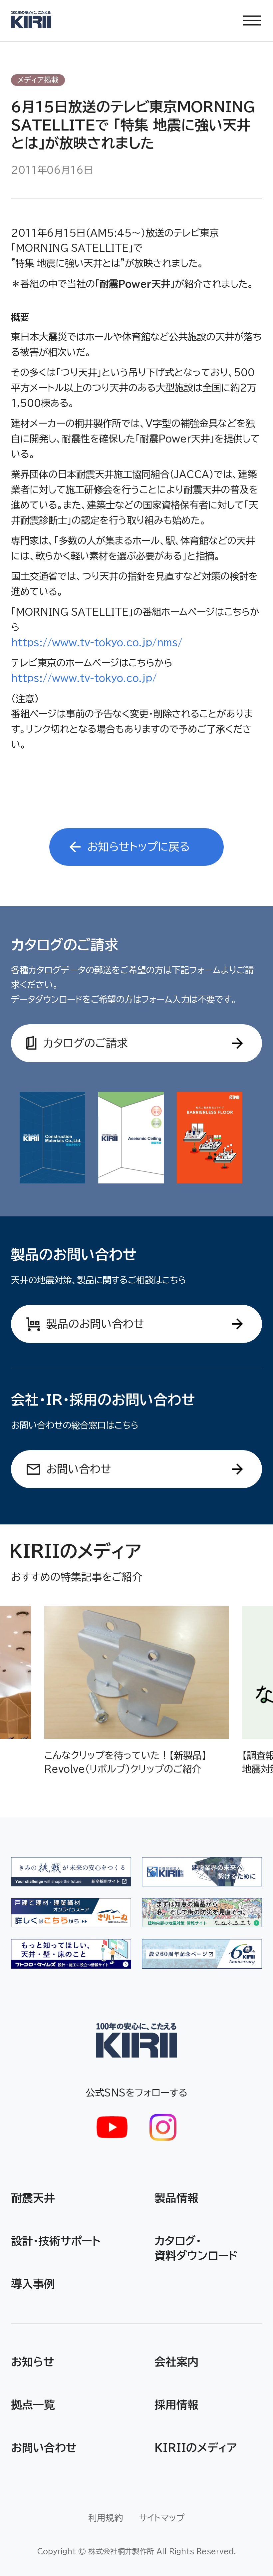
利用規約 (106, 2518)
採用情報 (176, 2405)
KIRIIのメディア (196, 2448)
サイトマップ (162, 2518)
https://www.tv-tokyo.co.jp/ (84, 678)
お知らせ (32, 2362)
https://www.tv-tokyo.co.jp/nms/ (97, 642)
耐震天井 (33, 2198)
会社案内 (176, 2362)
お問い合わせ (44, 2448)
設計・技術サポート (56, 2241)
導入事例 (33, 2284)
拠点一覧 (33, 2405)
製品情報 (176, 2198)
